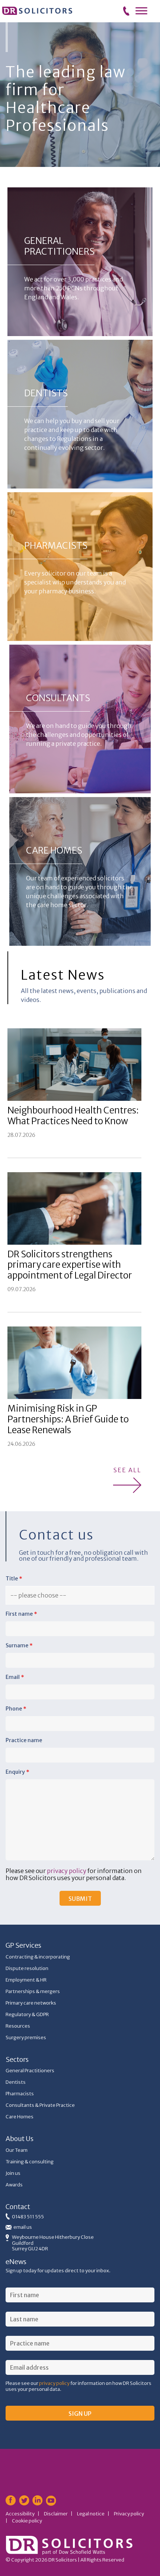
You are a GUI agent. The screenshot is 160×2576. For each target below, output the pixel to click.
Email (15, 1677)
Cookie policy (27, 2521)
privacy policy (67, 1871)
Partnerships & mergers (33, 1991)
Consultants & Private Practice (40, 2105)
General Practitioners (30, 2071)
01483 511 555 (28, 2217)
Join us (13, 2173)
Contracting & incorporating (38, 1957)
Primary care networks (31, 2003)
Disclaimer (56, 2514)
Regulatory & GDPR (27, 2014)
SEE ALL (127, 1470)
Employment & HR (26, 1980)
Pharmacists (20, 2094)
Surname (19, 1645)
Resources (18, 2026)
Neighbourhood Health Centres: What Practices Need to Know (73, 1116)
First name (21, 1614)
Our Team (17, 2150)
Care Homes (20, 2117)
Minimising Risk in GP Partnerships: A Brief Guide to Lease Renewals (68, 1419)
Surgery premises (26, 2037)
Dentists (16, 2082)
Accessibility (20, 2514)
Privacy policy (129, 2514)
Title (14, 1579)
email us (23, 2227)
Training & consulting (30, 2162)
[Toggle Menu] (141, 11)
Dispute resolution (27, 1968)
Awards (14, 2185)
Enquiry (17, 1772)
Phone (16, 1709)
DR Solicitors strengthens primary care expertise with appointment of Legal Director (70, 1265)
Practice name (24, 1740)
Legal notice (91, 2514)
